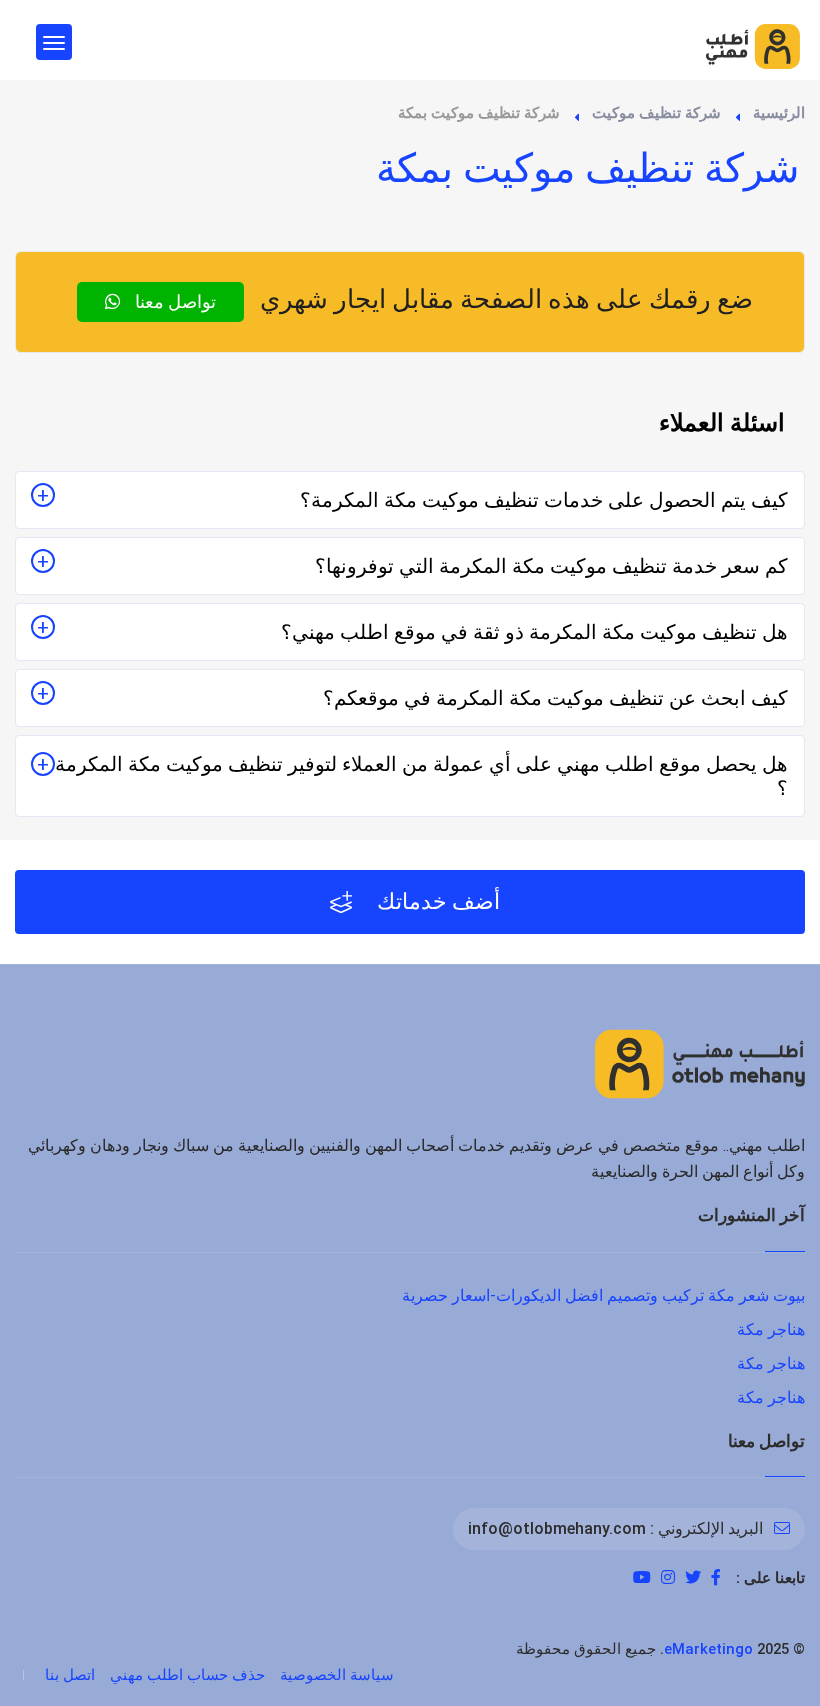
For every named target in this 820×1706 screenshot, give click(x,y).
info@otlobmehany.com (557, 1528)
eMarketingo (708, 1649)
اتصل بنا (70, 1675)
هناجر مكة (771, 1329)
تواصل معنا (173, 301)
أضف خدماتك (436, 901)
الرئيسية (779, 113)
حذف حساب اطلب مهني (187, 1675)
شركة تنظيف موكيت (656, 113)
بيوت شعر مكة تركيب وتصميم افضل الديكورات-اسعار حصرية (603, 1295)
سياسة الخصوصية (337, 1675)
